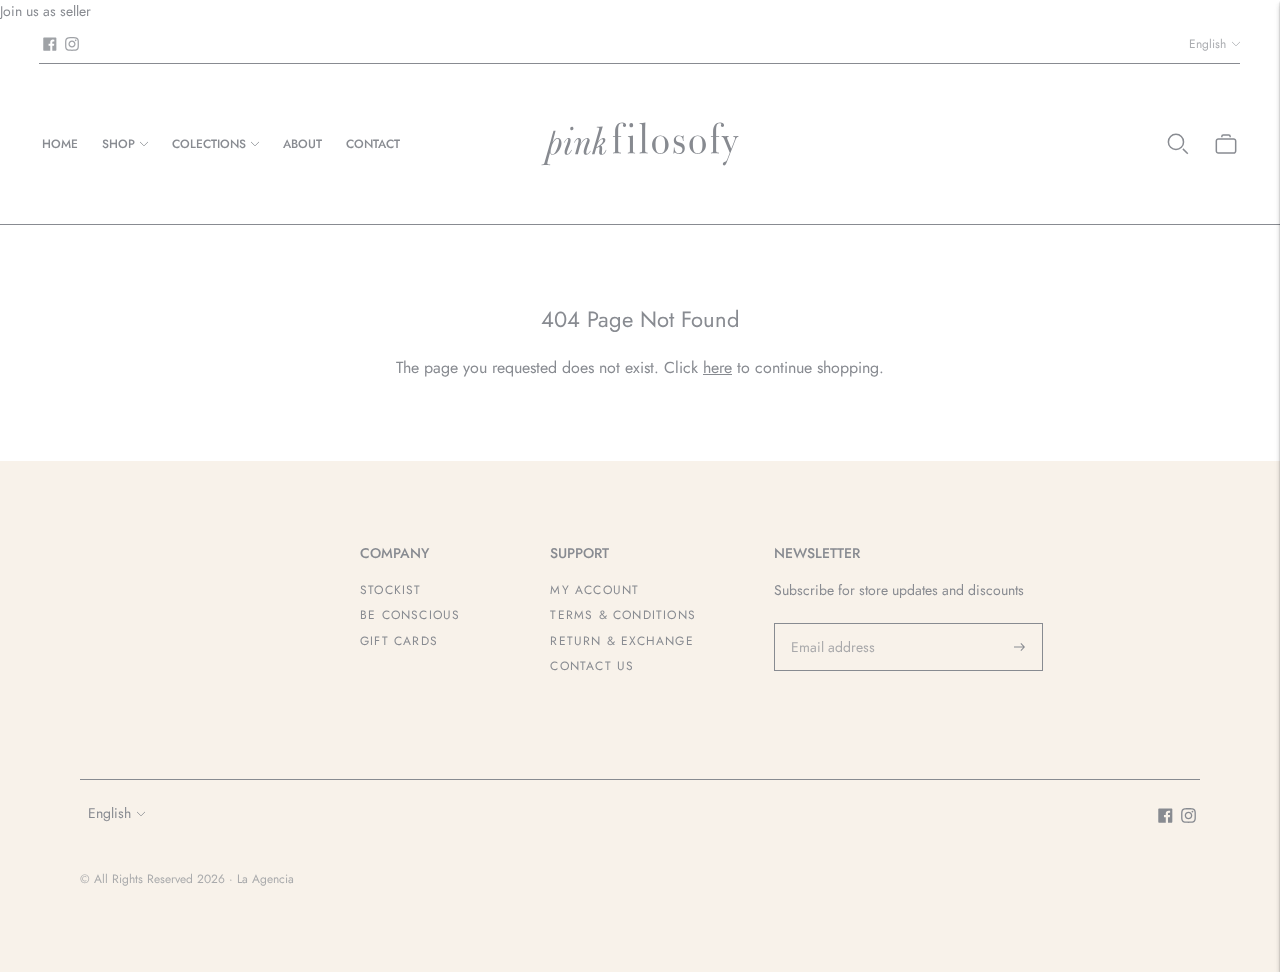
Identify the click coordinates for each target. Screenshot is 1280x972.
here (717, 367)
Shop (118, 144)
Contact (373, 144)
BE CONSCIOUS (410, 615)
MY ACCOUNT (594, 590)
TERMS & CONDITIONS (623, 615)
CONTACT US (592, 666)
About (302, 144)
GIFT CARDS (399, 641)
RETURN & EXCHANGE (621, 641)
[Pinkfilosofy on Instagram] (72, 44)
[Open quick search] (1178, 144)
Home (60, 144)
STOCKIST (391, 590)
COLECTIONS (209, 144)
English (1207, 44)
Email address (830, 623)
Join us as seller (45, 11)
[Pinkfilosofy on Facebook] (50, 44)
